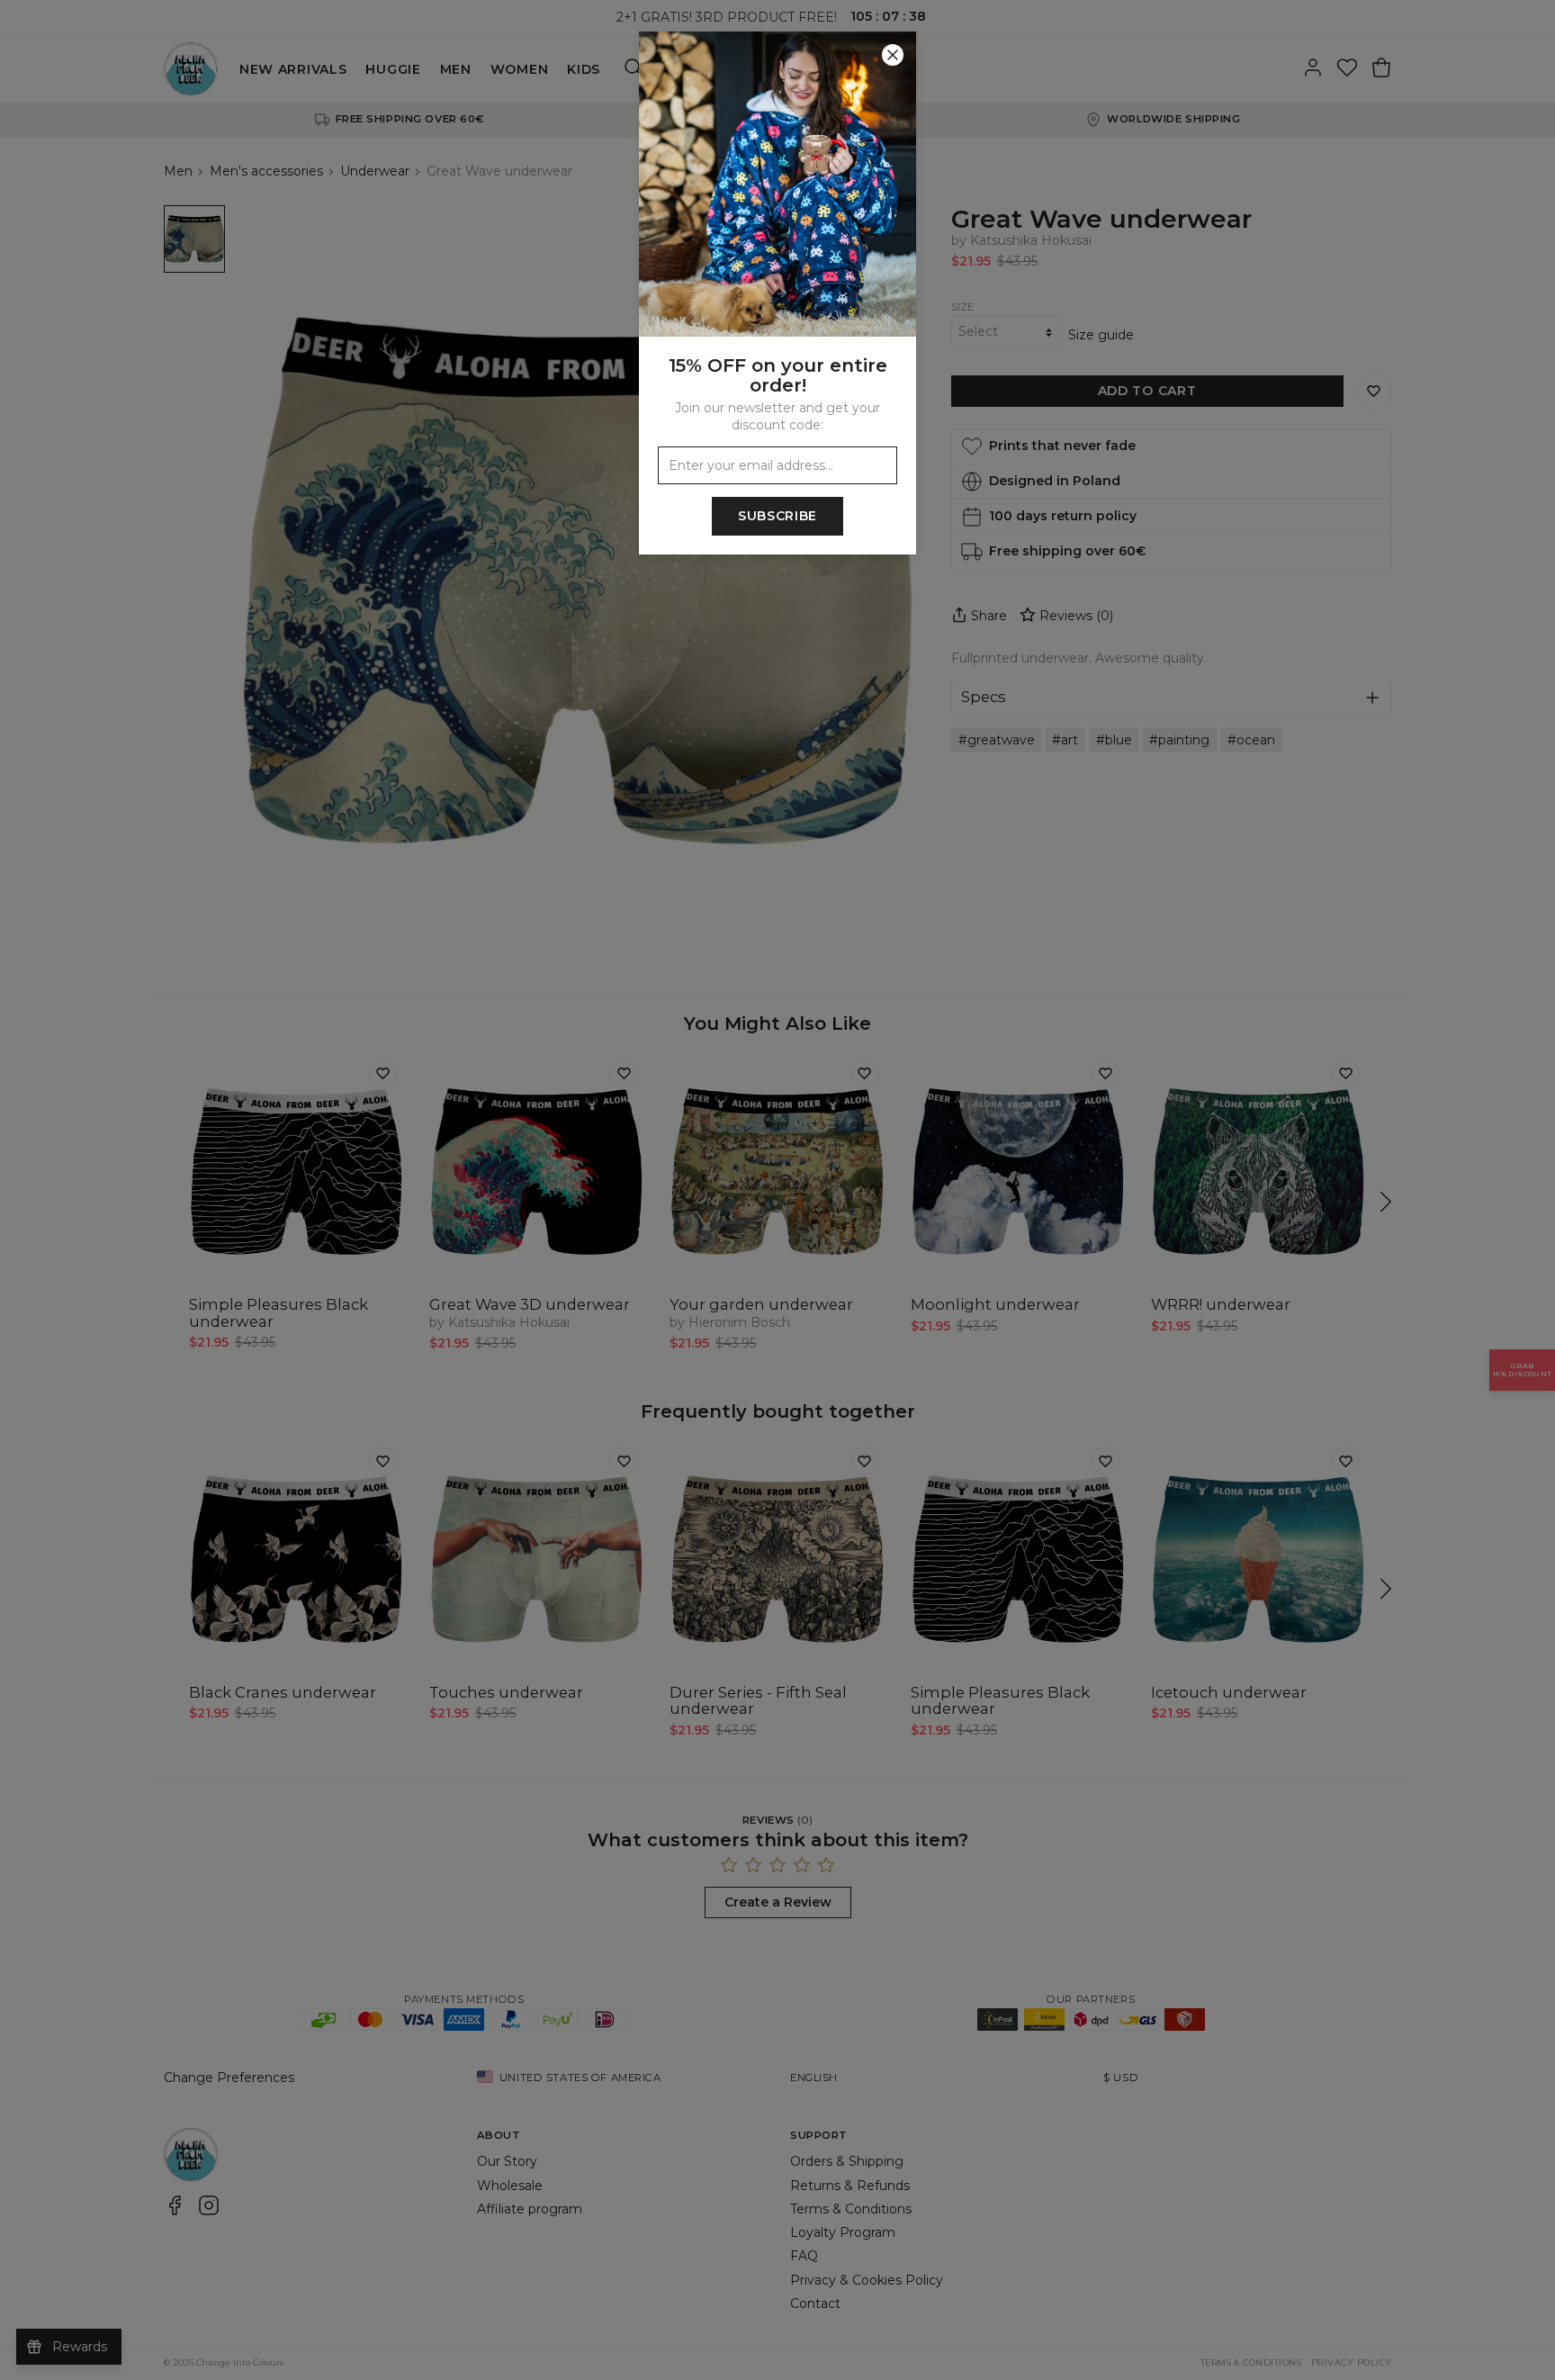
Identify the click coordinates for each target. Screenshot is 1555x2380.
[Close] (893, 55)
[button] (777, 1190)
